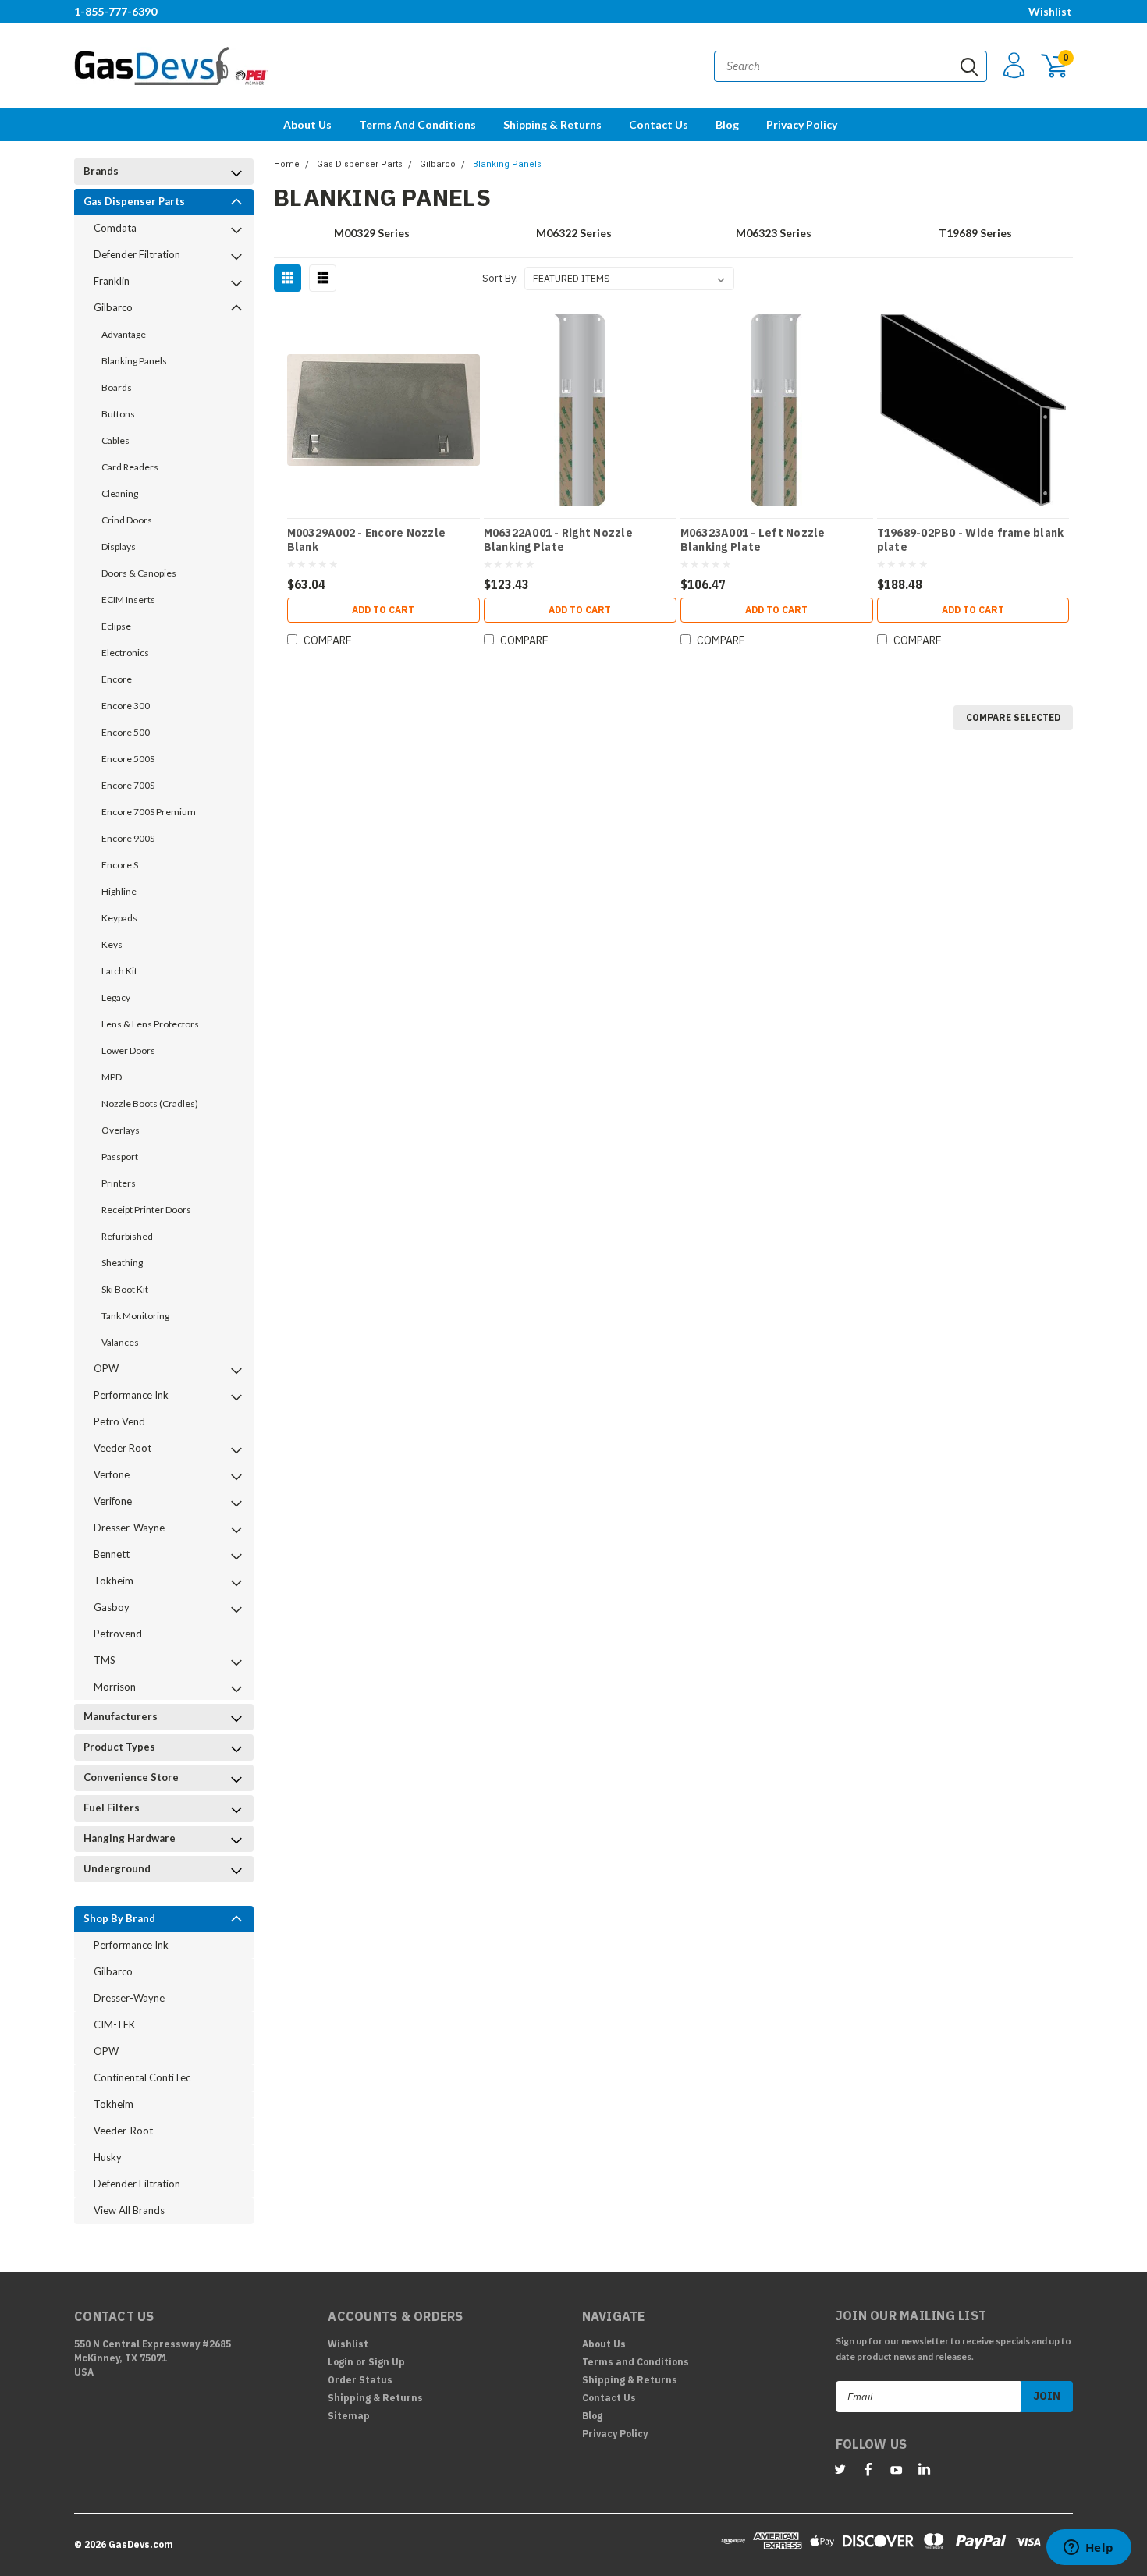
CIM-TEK (114, 2024)
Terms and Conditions (417, 124)
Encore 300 (126, 706)
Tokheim (114, 1581)
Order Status (360, 2380)
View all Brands (129, 2210)
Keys (112, 944)
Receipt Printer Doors (146, 1210)
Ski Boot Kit (125, 1289)
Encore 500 (126, 732)
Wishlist (1050, 11)
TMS (105, 1660)
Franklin (112, 281)
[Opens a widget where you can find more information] (1088, 2549)
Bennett (112, 1554)
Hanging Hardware (130, 1838)
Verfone (112, 1474)
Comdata (115, 228)
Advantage (124, 334)
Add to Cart (383, 610)
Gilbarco (113, 307)
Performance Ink (131, 1395)
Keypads (119, 918)
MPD (112, 1077)
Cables (115, 440)
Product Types (119, 1747)
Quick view (383, 404)
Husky (108, 2157)
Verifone (113, 1501)
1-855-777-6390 (115, 11)
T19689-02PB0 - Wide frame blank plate (971, 540)
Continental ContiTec (142, 2077)
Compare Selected (1013, 717)
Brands (101, 171)
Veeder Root (123, 1448)
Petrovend (118, 1634)
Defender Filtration (137, 254)
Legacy (116, 997)
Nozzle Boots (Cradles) (150, 1103)
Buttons (118, 414)
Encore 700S (128, 785)
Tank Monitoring (135, 1316)
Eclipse (116, 626)
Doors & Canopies (139, 573)
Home (287, 164)
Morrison (115, 1687)
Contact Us (659, 124)
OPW (106, 1368)
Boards (117, 387)
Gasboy (112, 1607)
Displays (119, 546)
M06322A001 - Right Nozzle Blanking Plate (558, 540)
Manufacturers (121, 1716)
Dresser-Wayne (129, 1528)
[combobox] (850, 66)
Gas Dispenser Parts (134, 201)
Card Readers (130, 467)
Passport (120, 1157)
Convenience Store (131, 1777)
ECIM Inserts (128, 600)
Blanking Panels (134, 361)
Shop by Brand (119, 1918)
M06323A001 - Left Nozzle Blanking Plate (753, 540)
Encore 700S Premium (149, 812)
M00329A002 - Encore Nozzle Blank (367, 540)
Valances (120, 1342)
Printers (119, 1183)
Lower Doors (128, 1050)
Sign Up (387, 2362)
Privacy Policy (802, 124)
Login (341, 2362)
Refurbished (127, 1236)
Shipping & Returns (552, 124)
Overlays (121, 1130)
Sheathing (122, 1263)
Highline (119, 891)
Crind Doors (127, 520)
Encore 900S (128, 838)
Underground (117, 1868)
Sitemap (349, 2416)
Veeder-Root (123, 2131)
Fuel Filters (112, 1808)
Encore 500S (128, 759)
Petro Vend (119, 1421)
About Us (307, 124)
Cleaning (120, 493)
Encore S (120, 865)
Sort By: (500, 278)
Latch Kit (119, 971)
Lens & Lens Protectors (150, 1024)
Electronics (125, 653)
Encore (117, 679)
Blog (727, 124)
